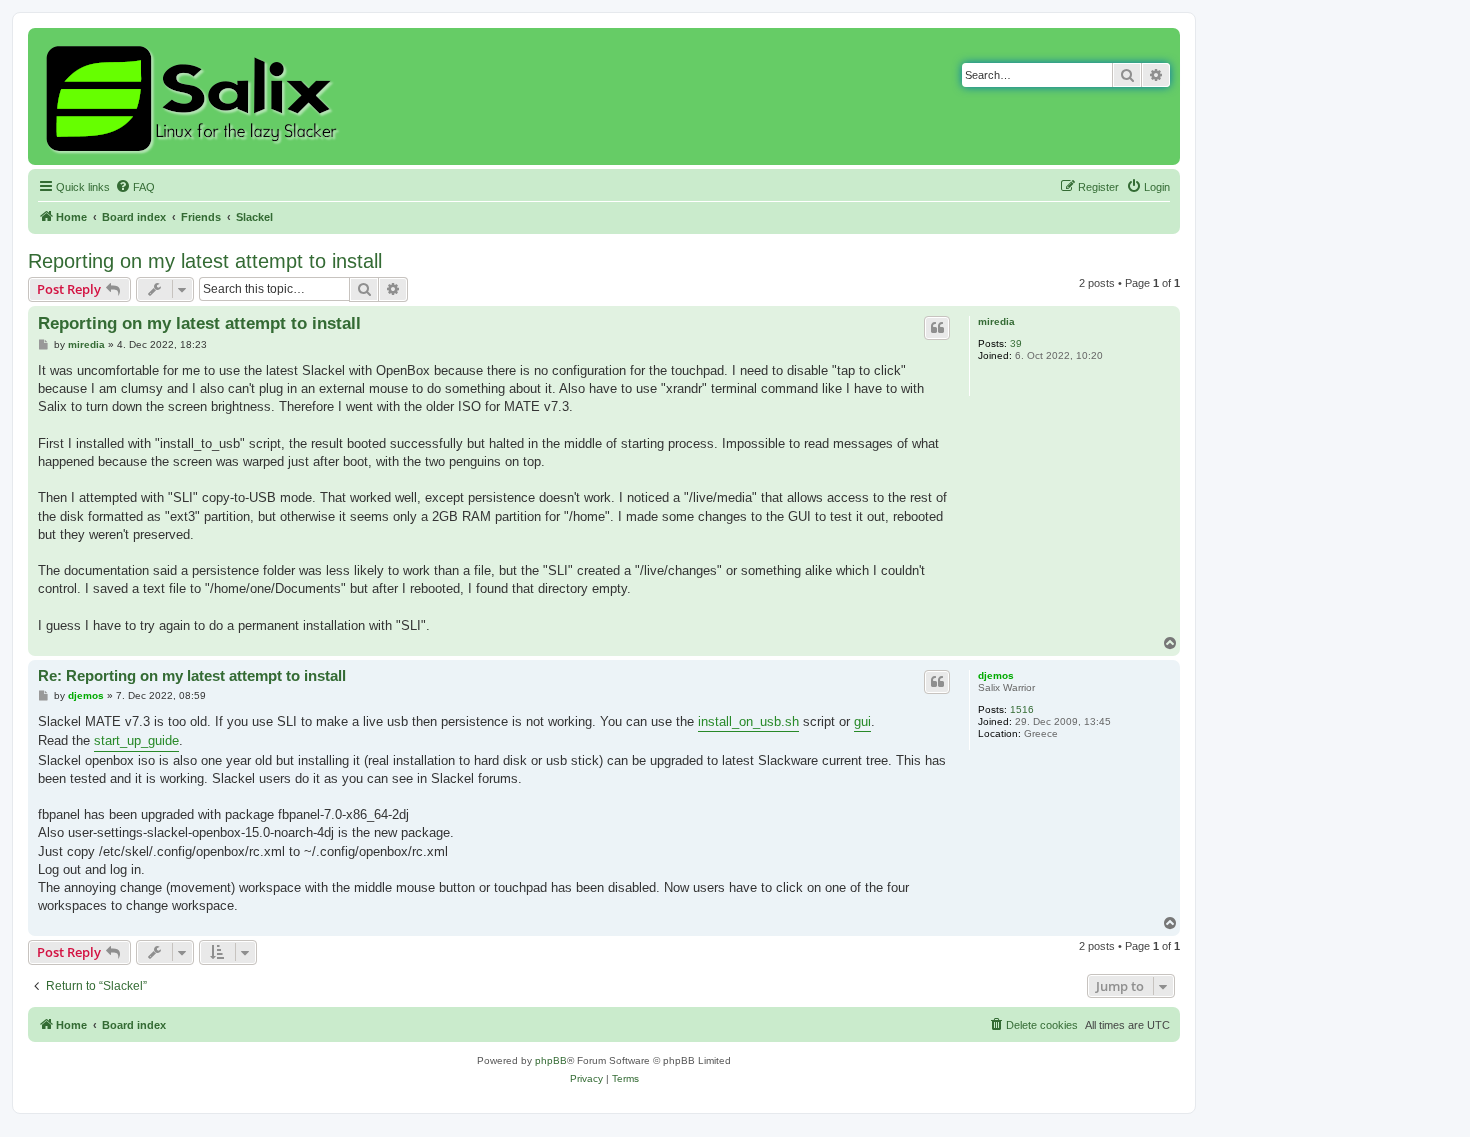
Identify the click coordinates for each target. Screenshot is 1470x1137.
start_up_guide (136, 740)
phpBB (551, 1060)
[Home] (194, 96)
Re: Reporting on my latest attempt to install (192, 675)
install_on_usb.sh (748, 721)
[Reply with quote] (937, 328)
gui (862, 721)
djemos (996, 675)
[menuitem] (135, 187)
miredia (996, 321)
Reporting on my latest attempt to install (205, 261)
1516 (1022, 709)
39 (1016, 343)
